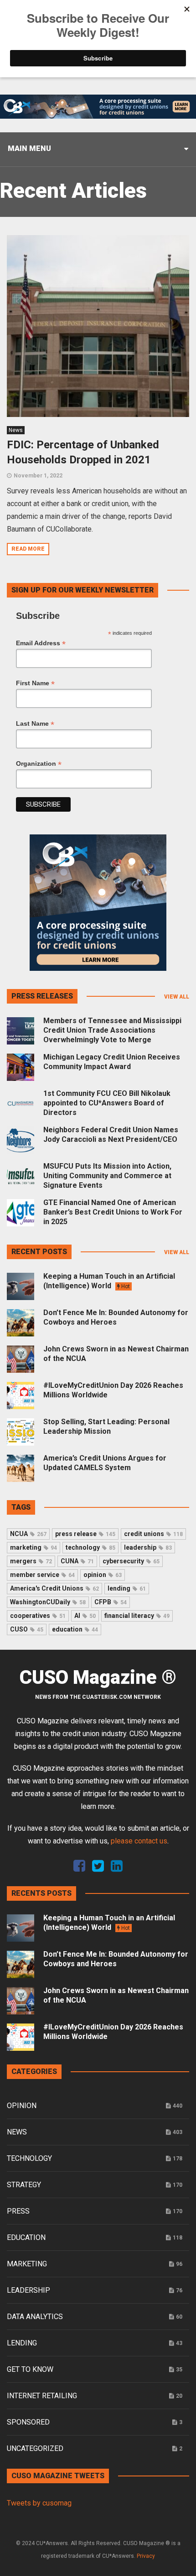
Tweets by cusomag (39, 2503)
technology (90, 1547)
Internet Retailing (42, 2396)
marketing (34, 1547)
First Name (35, 683)
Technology (29, 2158)
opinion (103, 1575)
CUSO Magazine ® (98, 1677)
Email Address (41, 643)
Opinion (22, 2106)
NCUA (28, 1534)
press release (85, 1534)
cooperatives (38, 1616)
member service (42, 1575)
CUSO (27, 1629)
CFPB (111, 1602)
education (75, 1629)
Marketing (27, 2264)
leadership (148, 1547)
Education (26, 2237)
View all (177, 997)
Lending (22, 2343)
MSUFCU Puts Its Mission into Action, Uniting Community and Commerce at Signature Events (107, 1176)
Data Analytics (35, 2317)
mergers (31, 1561)
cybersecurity (131, 1561)
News (16, 430)
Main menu (29, 148)
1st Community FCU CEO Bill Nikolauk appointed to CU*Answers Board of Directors (107, 1103)
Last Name (35, 724)
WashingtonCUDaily (48, 1602)
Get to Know (30, 2369)
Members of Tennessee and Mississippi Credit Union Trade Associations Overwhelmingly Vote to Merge (112, 1030)
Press (18, 2211)
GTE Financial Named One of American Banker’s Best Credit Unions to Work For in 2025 (113, 1212)
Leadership (28, 2290)
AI (85, 1616)
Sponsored (28, 2422)
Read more (28, 549)
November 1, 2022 (38, 476)
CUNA (77, 1561)
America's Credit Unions (54, 1588)
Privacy (146, 2556)
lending (127, 1588)
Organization (39, 764)
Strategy (24, 2185)
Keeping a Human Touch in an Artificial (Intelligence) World (109, 1281)
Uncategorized (35, 2448)
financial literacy (137, 1616)
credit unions (153, 1534)
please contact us (139, 1841)
